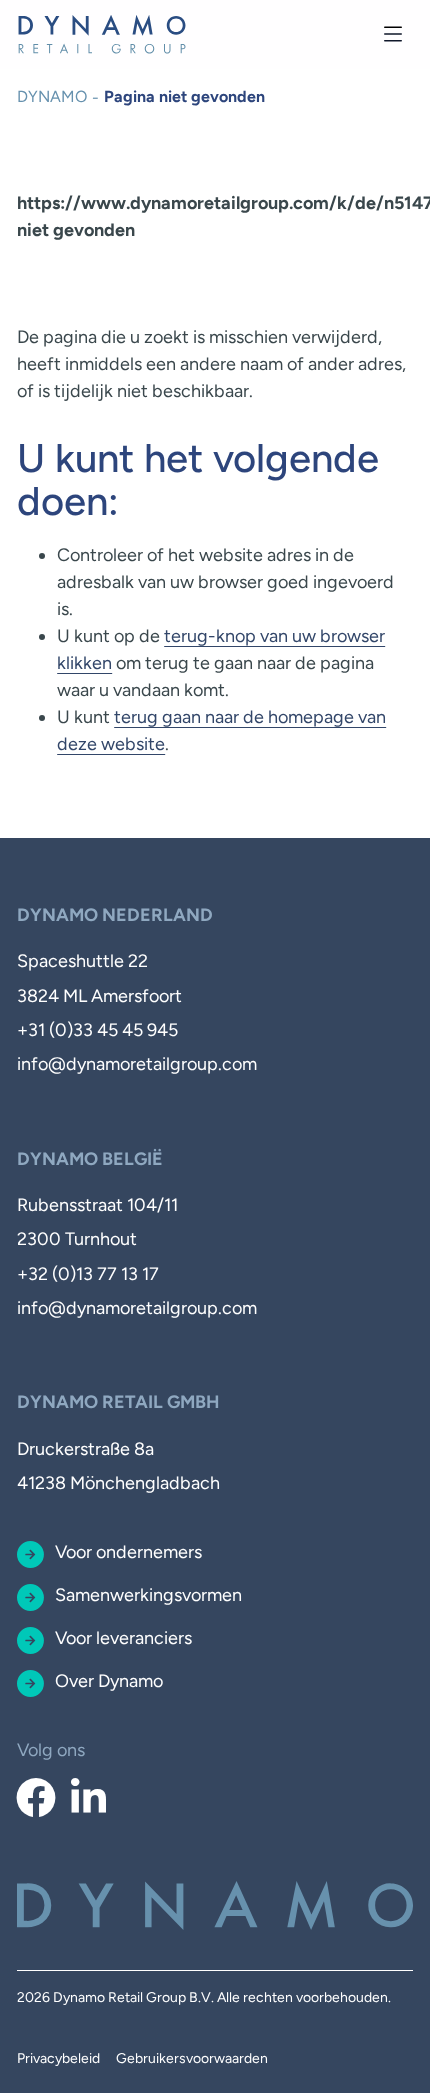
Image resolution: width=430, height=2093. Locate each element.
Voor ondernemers (128, 1552)
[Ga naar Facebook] (35, 1798)
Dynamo (52, 96)
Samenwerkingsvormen (148, 1595)
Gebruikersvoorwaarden (192, 2058)
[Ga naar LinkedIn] (88, 1798)
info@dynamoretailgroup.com (137, 1064)
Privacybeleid (58, 2058)
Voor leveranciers (123, 1638)
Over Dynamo (109, 1681)
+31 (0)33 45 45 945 (97, 1030)
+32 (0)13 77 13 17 (88, 1274)
